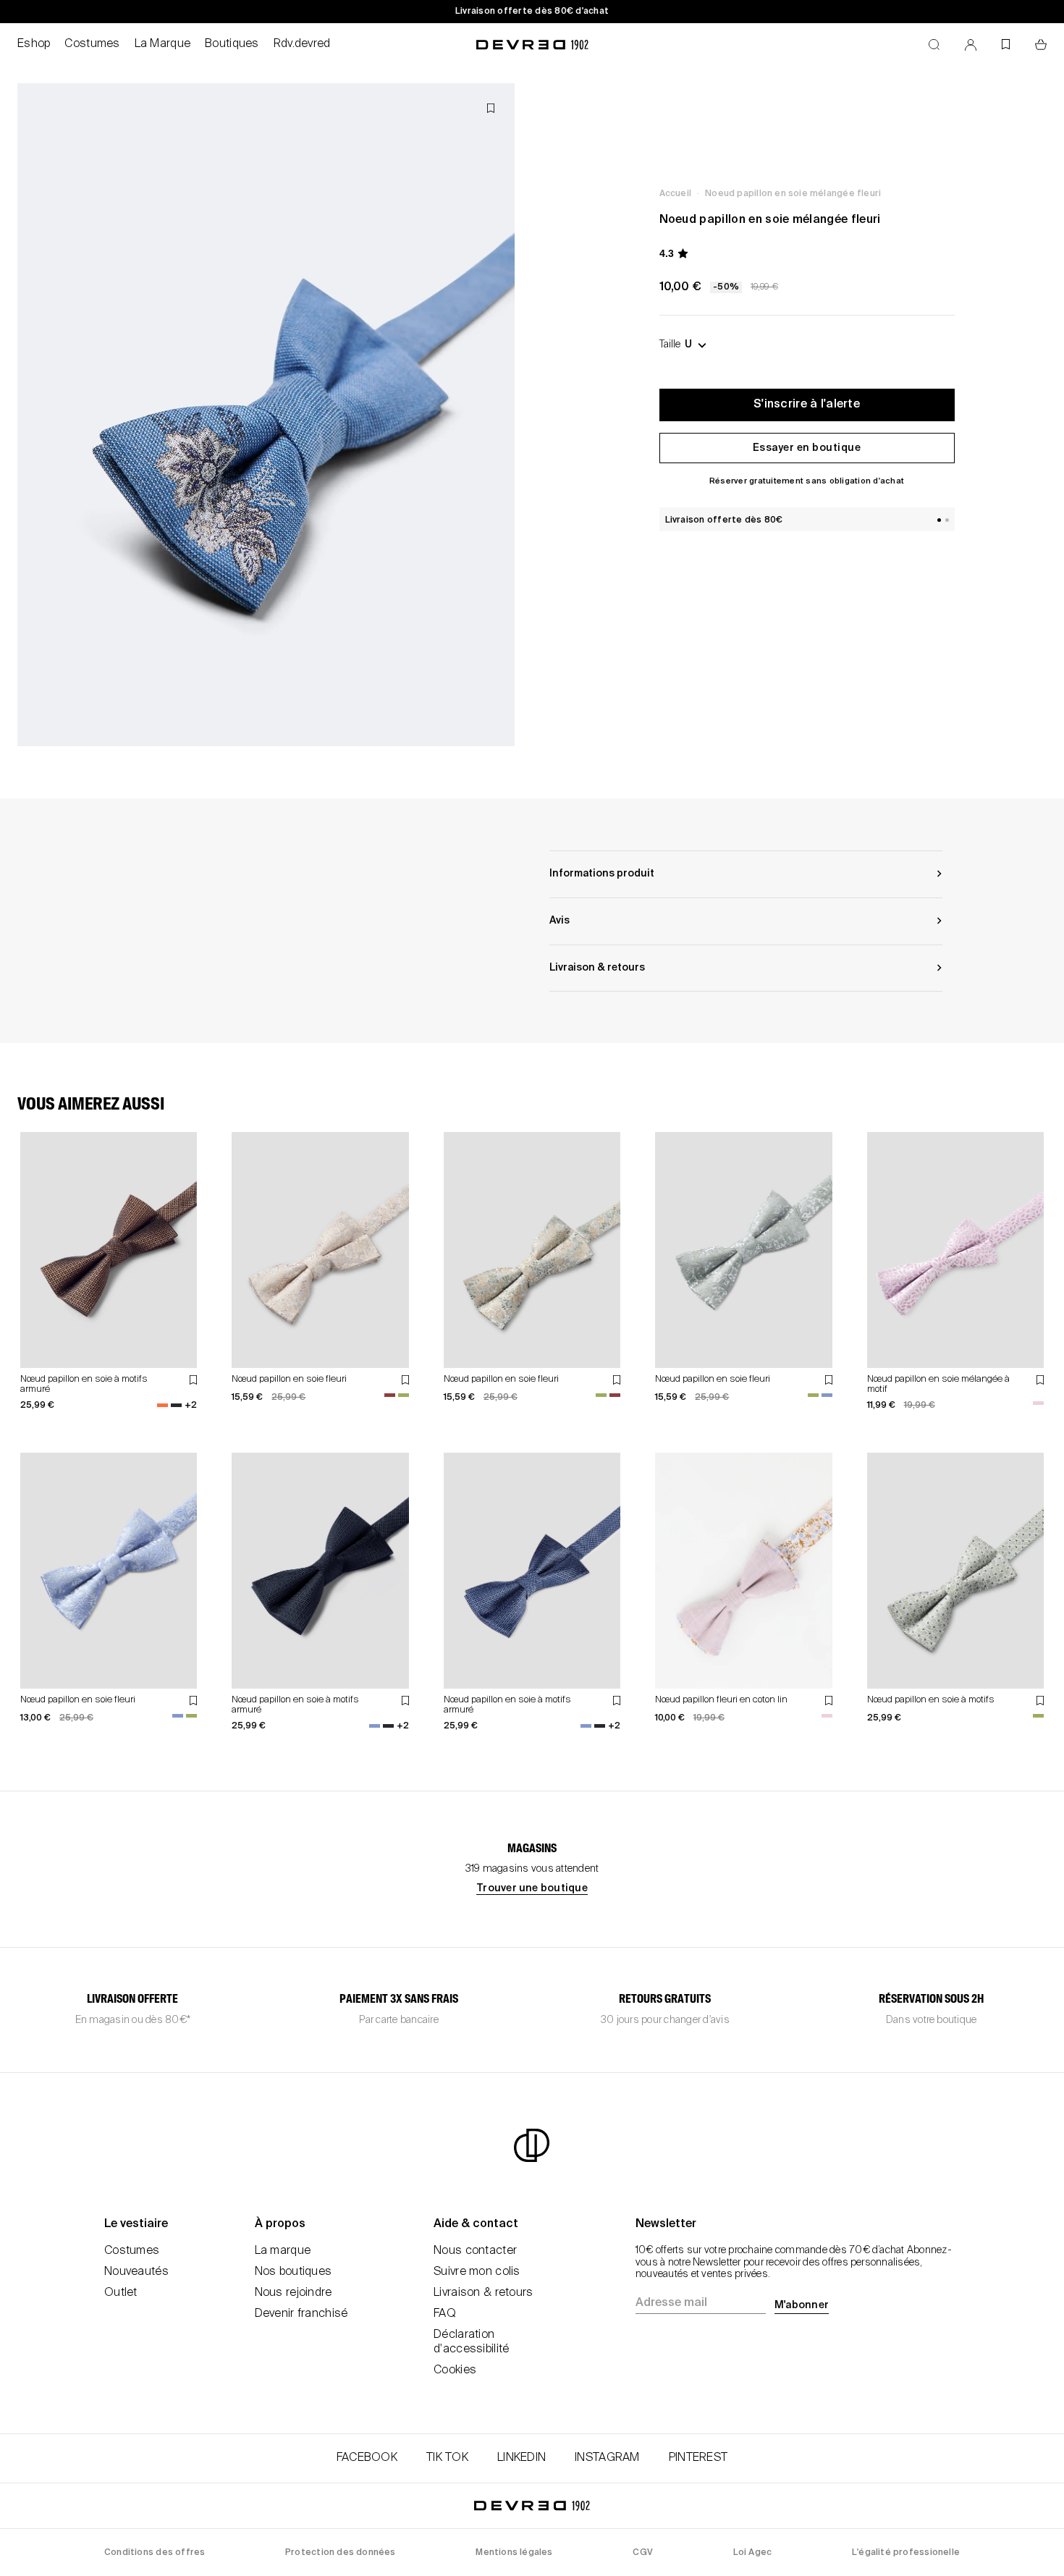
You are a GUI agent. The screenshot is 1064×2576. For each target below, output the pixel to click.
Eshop (34, 44)
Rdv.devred (302, 44)
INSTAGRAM (607, 2458)
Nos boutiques (294, 2272)
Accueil (675, 194)
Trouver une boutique (532, 1888)
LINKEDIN (522, 2458)
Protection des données (341, 2553)
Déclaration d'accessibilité (471, 2342)
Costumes (92, 44)
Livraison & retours (483, 2293)
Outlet (121, 2293)
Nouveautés (136, 2272)
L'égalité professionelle (906, 2553)
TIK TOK (447, 2458)
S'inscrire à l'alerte (807, 405)
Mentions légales (514, 2553)
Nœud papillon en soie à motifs (931, 1700)
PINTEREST (698, 2458)
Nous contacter (475, 2251)
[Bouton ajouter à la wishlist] (491, 108)
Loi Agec (753, 2553)
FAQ (445, 2314)
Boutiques (232, 44)
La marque (283, 2251)
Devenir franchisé (301, 2314)
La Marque (163, 44)
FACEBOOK (367, 2458)
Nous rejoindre (294, 2293)
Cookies (455, 2370)
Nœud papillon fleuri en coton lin (721, 1700)
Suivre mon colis (477, 2272)
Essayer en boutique (807, 448)
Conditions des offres (155, 2553)
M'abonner (802, 2305)
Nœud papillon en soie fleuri (289, 1379)
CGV (643, 2553)
